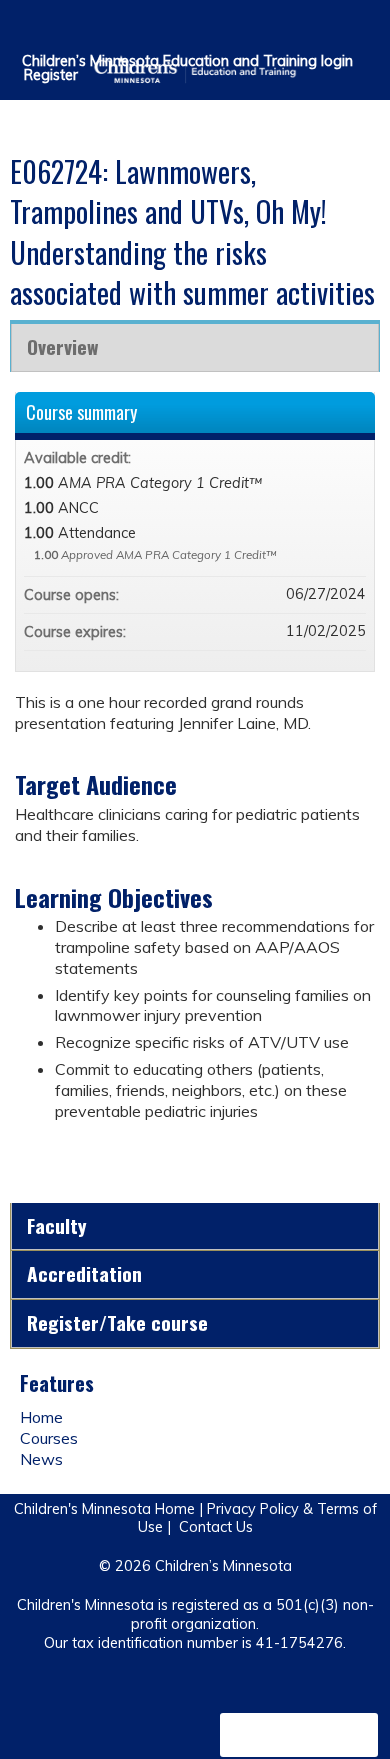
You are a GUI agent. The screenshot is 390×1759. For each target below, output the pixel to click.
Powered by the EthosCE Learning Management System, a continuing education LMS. (299, 1735)
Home (41, 1417)
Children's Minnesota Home (104, 1509)
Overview (62, 346)
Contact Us (216, 1527)
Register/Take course (117, 1322)
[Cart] (331, 29)
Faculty (57, 1225)
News (41, 1459)
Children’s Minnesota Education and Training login (187, 61)
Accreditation (84, 1273)
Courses (49, 1438)
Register (51, 75)
